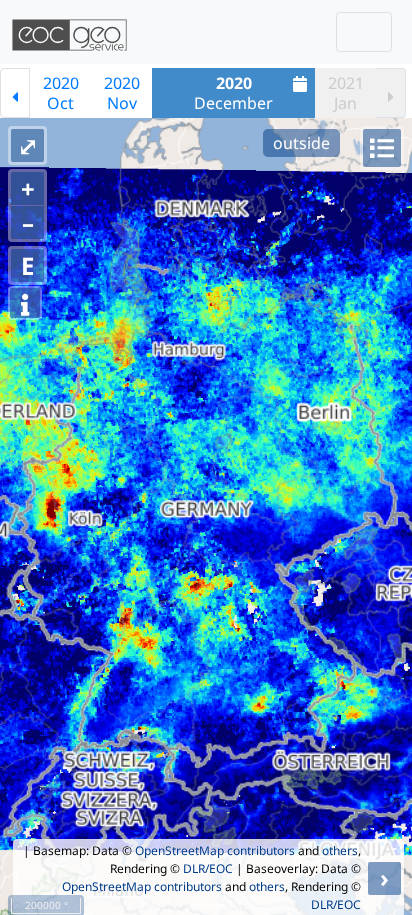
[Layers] (382, 148)
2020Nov (122, 93)
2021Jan (346, 93)
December (233, 93)
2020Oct (61, 93)
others (340, 850)
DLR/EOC (208, 868)
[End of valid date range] (391, 93)
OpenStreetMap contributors (215, 850)
